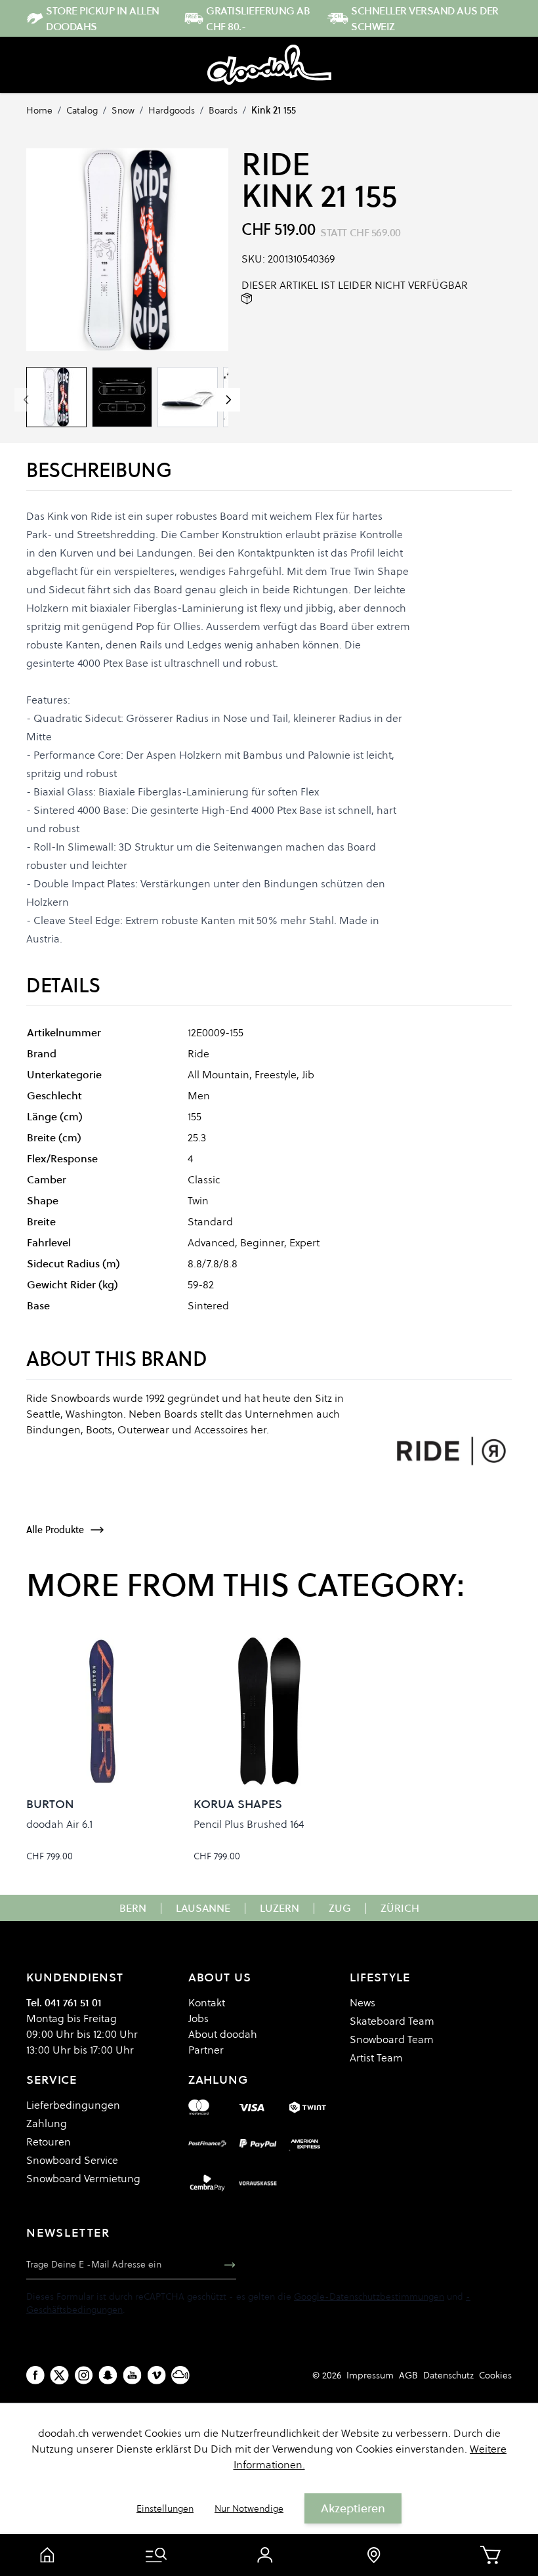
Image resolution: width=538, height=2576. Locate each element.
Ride (276, 164)
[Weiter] (228, 400)
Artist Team (376, 2058)
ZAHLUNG (218, 2080)
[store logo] (269, 65)
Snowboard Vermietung (83, 2178)
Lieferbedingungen (73, 2105)
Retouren (49, 2142)
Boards (223, 110)
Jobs (198, 2018)
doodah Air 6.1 (59, 1824)
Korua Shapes (238, 1804)
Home (39, 110)
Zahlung (47, 2123)
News (362, 2002)
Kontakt (207, 2002)
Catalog (82, 110)
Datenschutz (448, 2375)
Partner (206, 2050)
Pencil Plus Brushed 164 (249, 1824)
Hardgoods (172, 110)
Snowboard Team (392, 2039)
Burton (50, 1804)
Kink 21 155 (274, 110)
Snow (123, 110)
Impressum (370, 2375)
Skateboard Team (392, 2021)
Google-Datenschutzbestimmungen (369, 2296)
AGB (408, 2375)
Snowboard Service (72, 2160)
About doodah (223, 2034)
